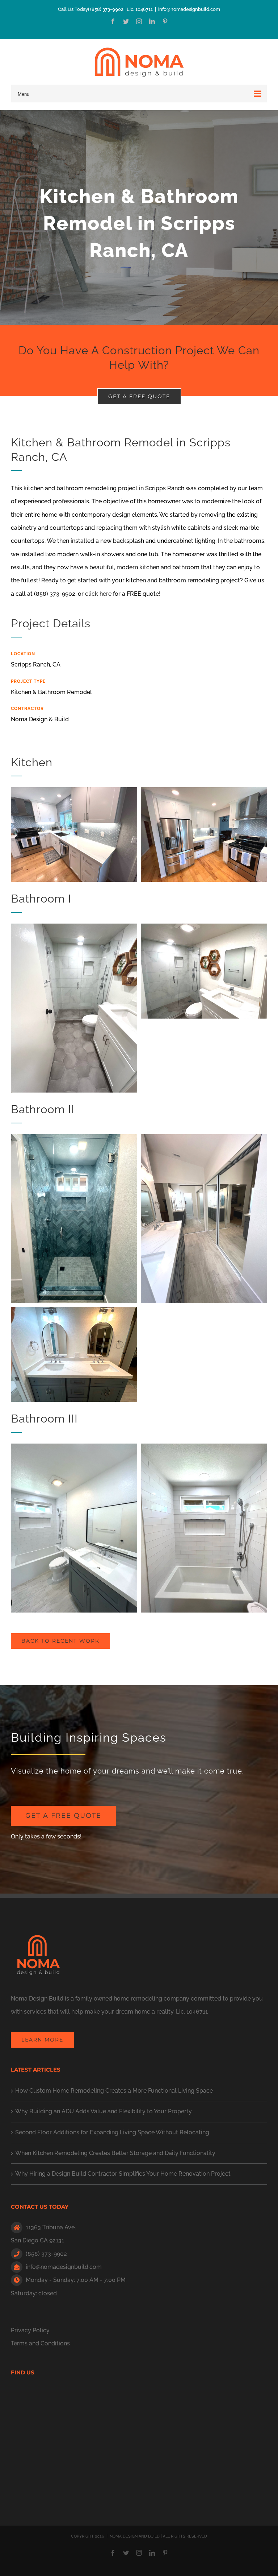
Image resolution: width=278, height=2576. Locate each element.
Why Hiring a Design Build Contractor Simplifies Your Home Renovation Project (123, 2174)
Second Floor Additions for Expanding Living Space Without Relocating (112, 2132)
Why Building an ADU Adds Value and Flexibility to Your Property (104, 2111)
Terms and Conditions (40, 2343)
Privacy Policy (30, 2330)
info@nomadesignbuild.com (189, 9)
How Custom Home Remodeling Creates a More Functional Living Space (114, 2091)
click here (98, 594)
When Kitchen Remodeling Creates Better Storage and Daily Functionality (115, 2153)
